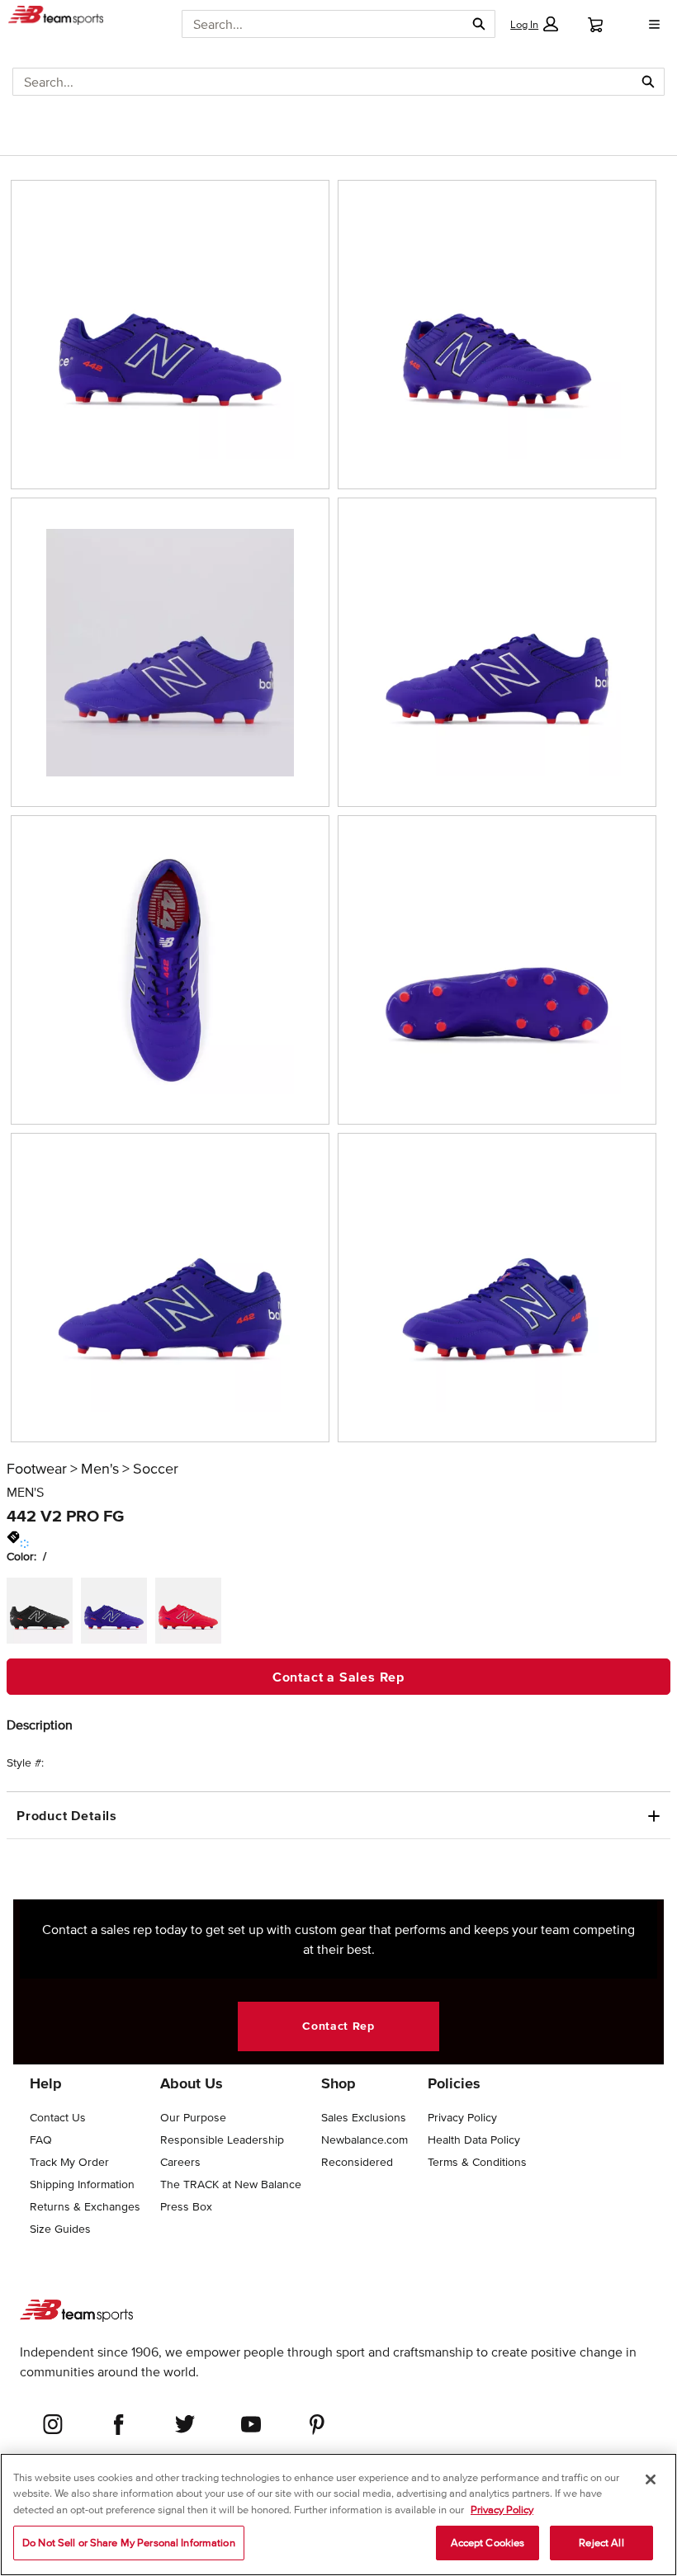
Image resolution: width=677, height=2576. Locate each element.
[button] (534, 24)
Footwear (37, 1469)
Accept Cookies (488, 2543)
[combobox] (323, 24)
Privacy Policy (502, 2510)
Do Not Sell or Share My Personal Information (129, 2543)
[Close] (651, 2479)
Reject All (601, 2543)
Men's (100, 1469)
